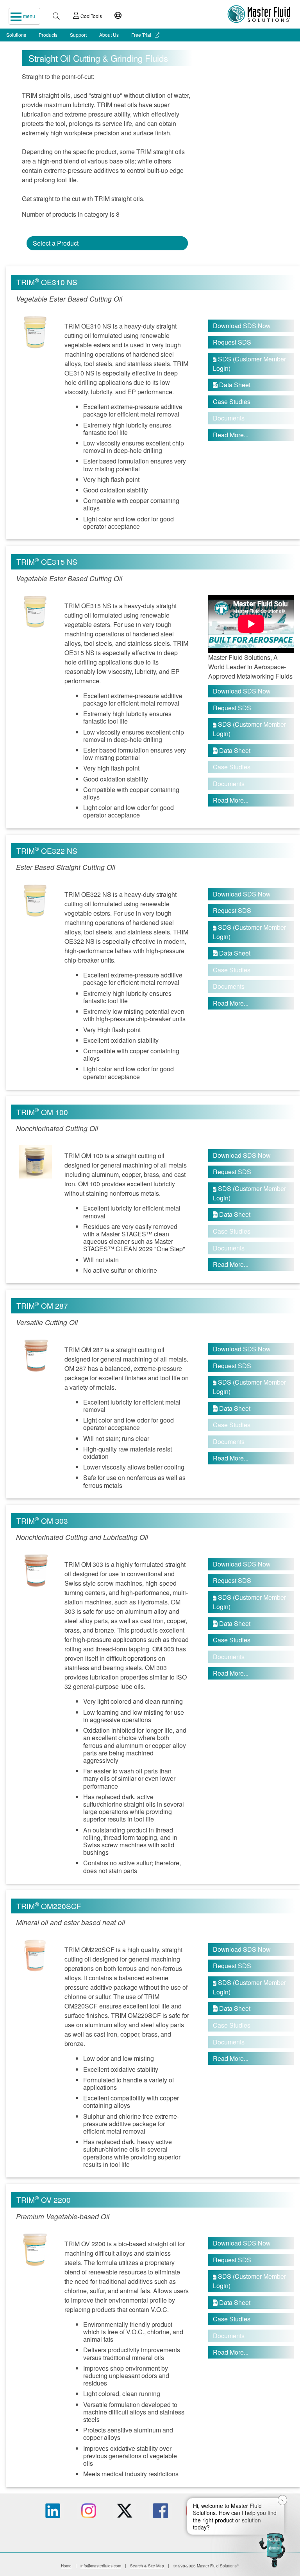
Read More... (231, 435)
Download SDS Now (242, 326)
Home (66, 2566)
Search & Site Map (147, 2566)
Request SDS (232, 342)
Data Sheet (232, 385)
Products (48, 35)
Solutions (16, 35)
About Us (109, 35)
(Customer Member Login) (249, 364)
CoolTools (91, 16)
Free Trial (142, 35)
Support (78, 35)
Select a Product (56, 243)
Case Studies (232, 401)
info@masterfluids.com (101, 2566)
